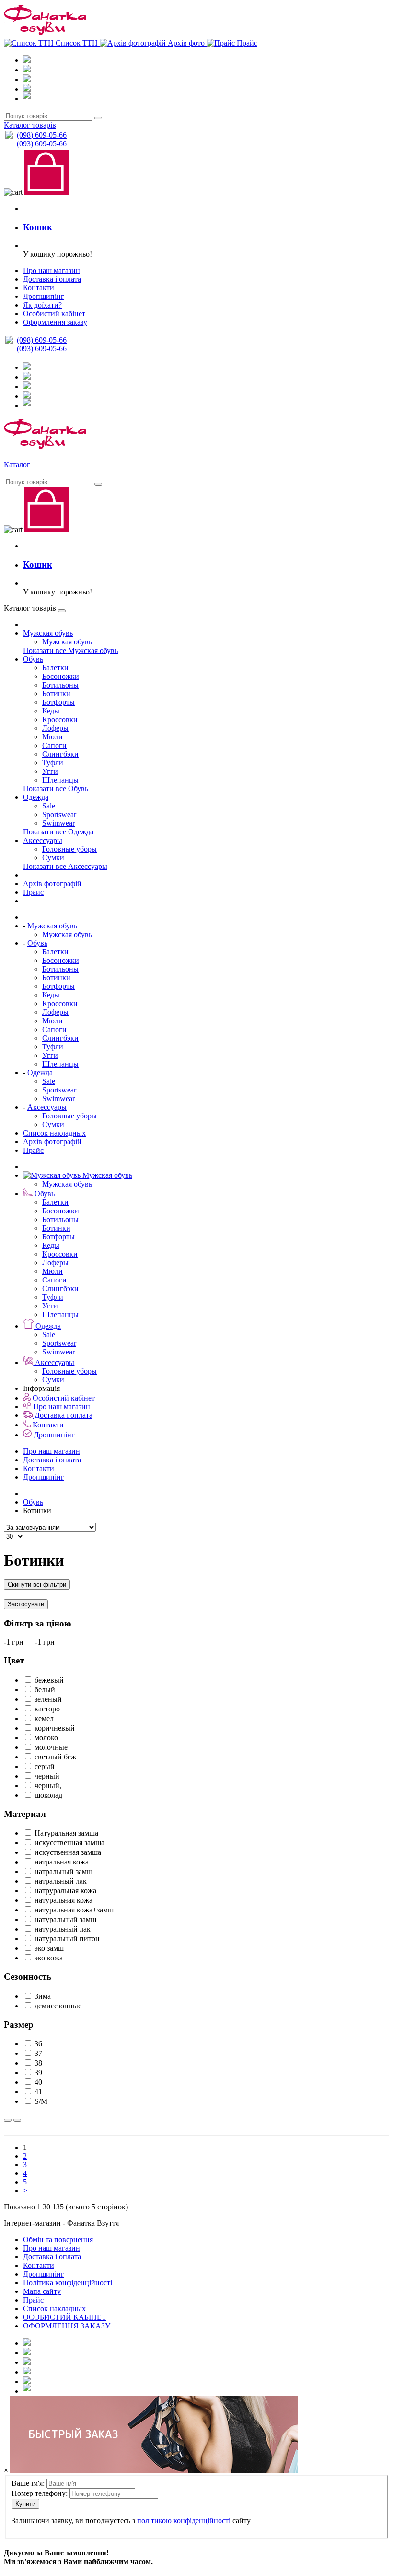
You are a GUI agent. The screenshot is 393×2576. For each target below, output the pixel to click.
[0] (196, 510)
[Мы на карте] (27, 2391)
